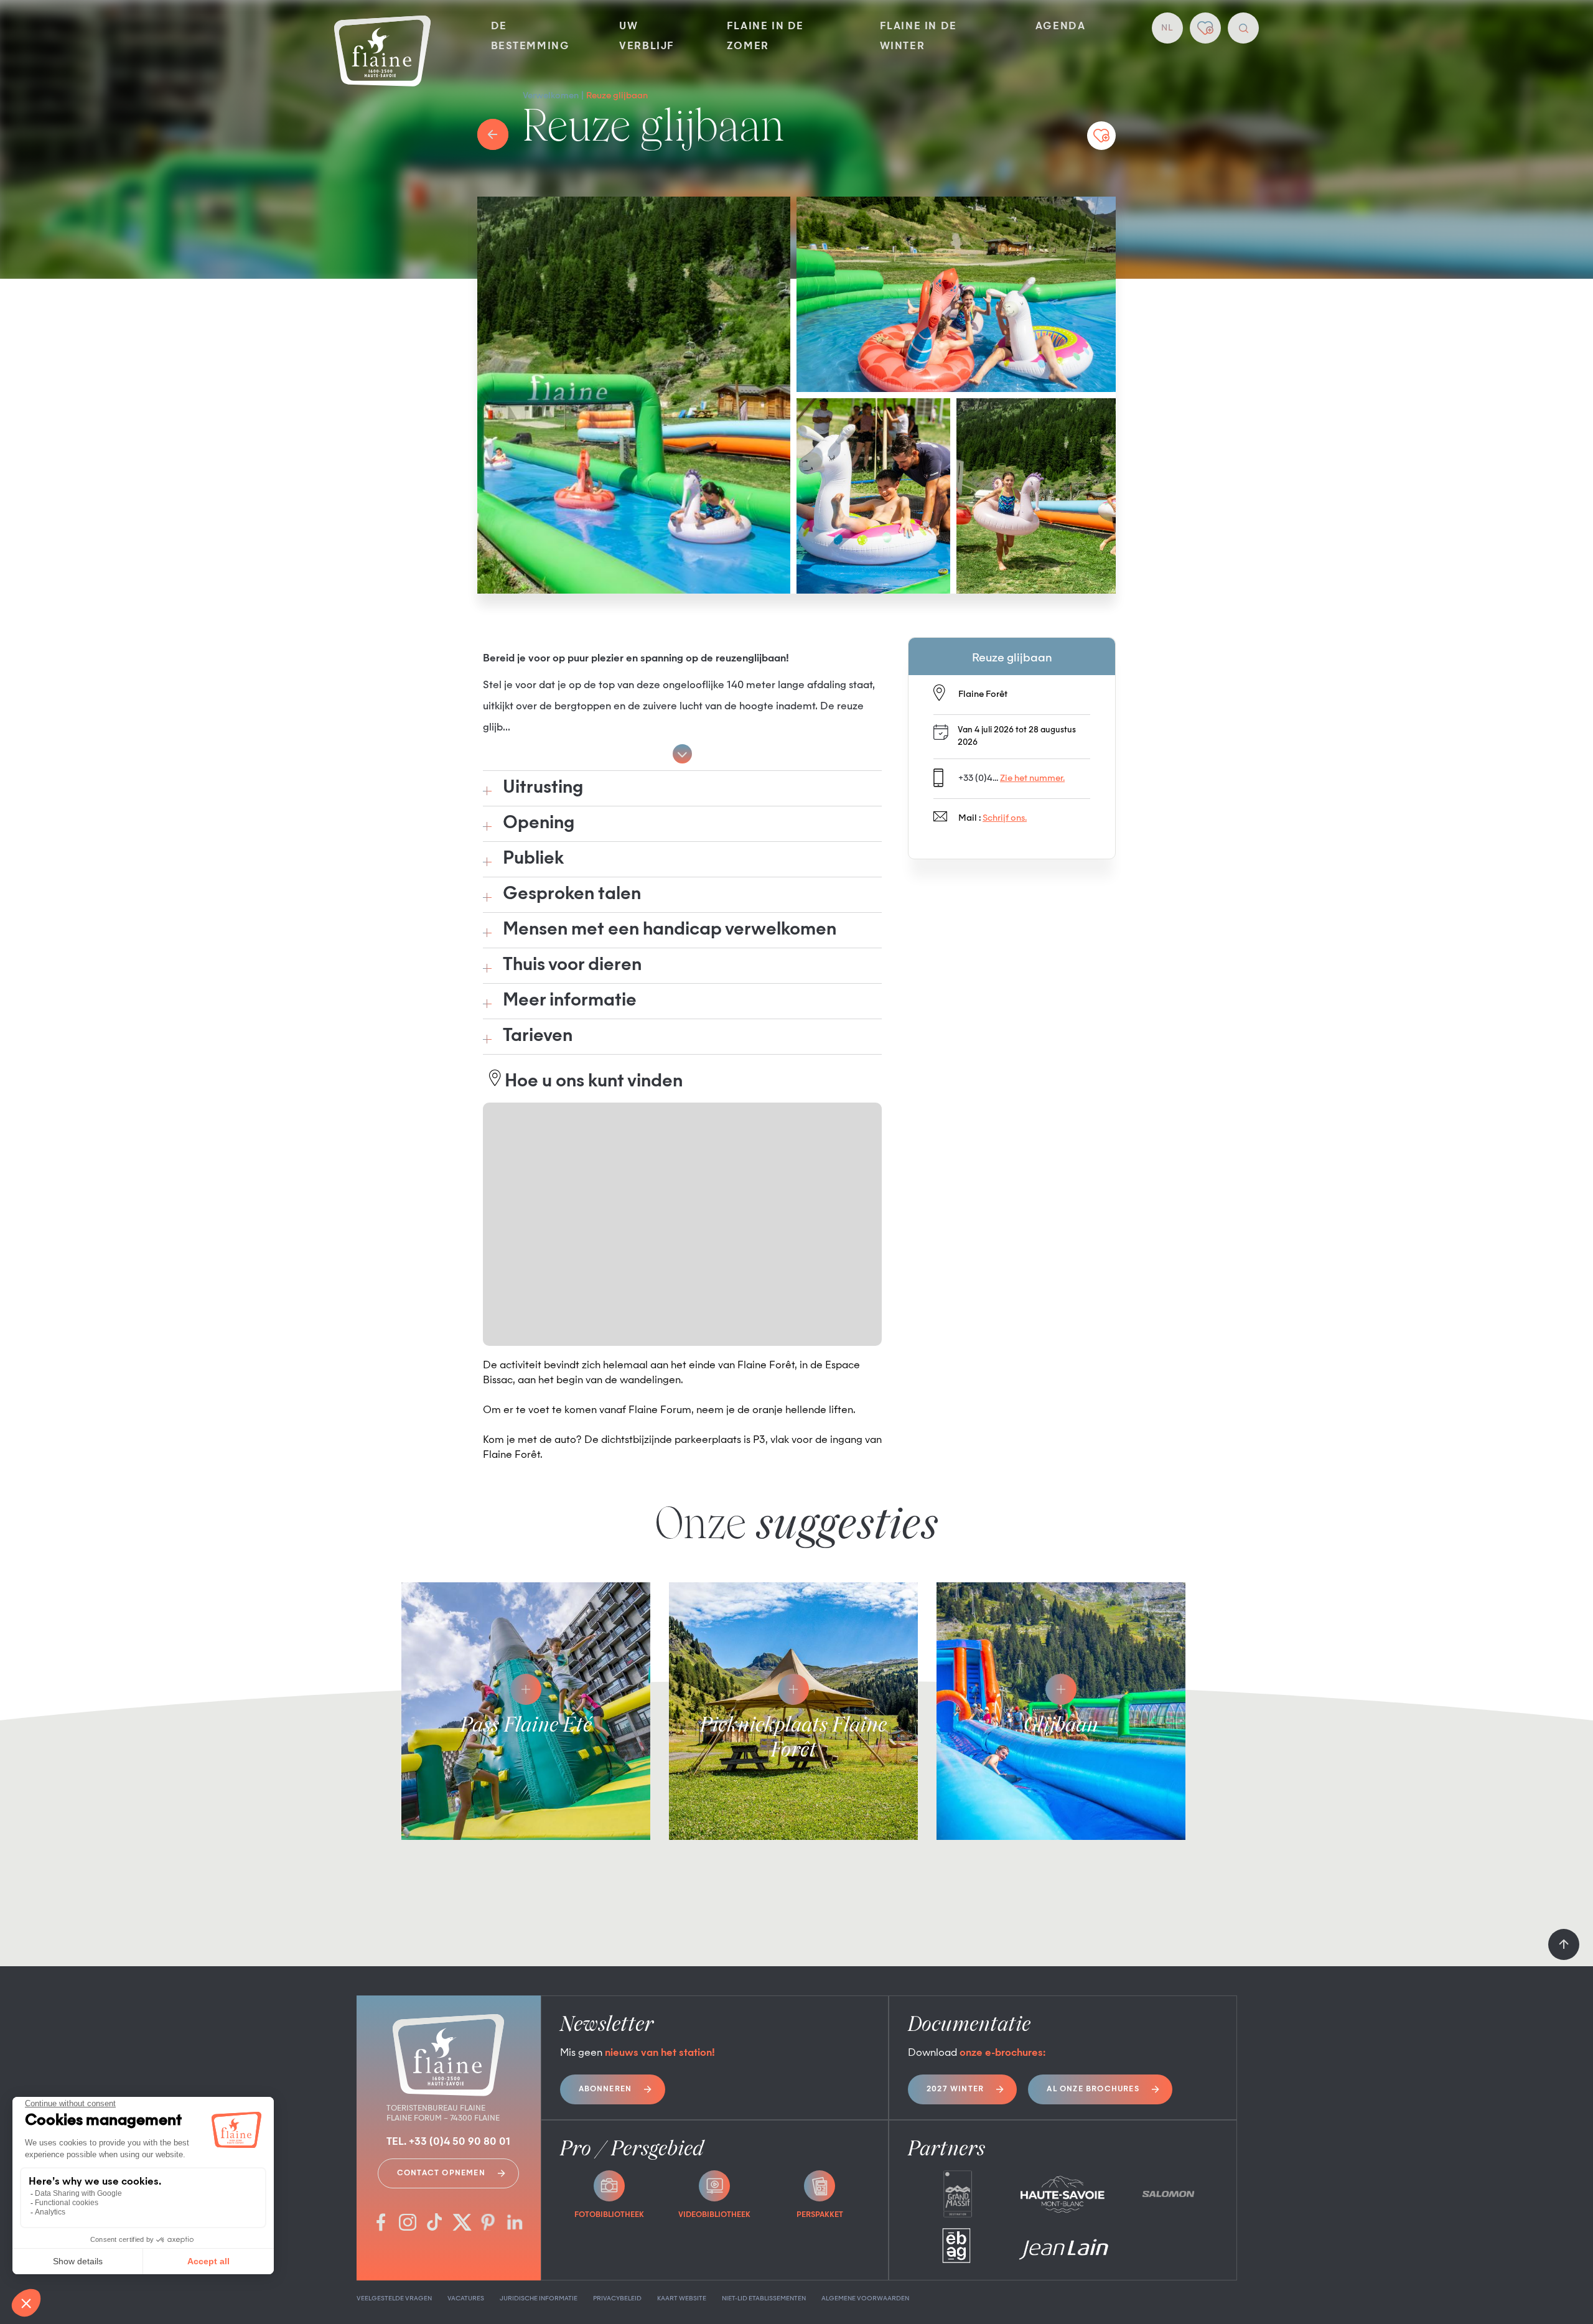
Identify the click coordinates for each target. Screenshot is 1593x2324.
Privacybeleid (617, 2298)
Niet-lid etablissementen (764, 2298)
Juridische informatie (539, 2298)
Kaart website (682, 2298)
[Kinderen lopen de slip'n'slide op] (1036, 496)
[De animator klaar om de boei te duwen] (873, 496)
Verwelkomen (551, 96)
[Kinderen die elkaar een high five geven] (956, 294)
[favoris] (1205, 28)
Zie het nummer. (1032, 778)
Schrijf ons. (1005, 818)
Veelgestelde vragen (394, 2298)
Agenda (1061, 27)
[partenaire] (957, 2194)
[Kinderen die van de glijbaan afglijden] (634, 395)
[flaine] (382, 52)
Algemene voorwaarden (865, 2298)
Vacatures (466, 2298)
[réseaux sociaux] (381, 2224)
